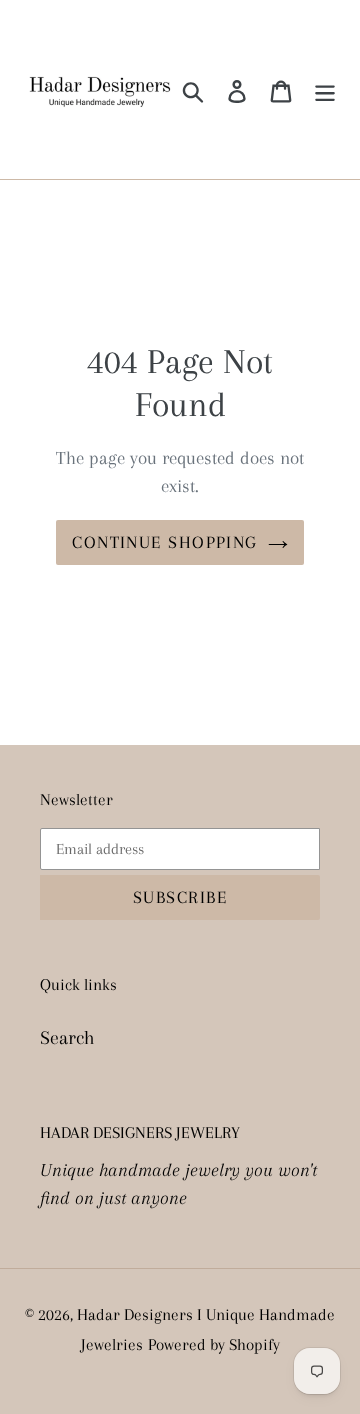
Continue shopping (164, 542)
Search (67, 1038)
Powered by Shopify (214, 1344)
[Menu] (325, 90)
